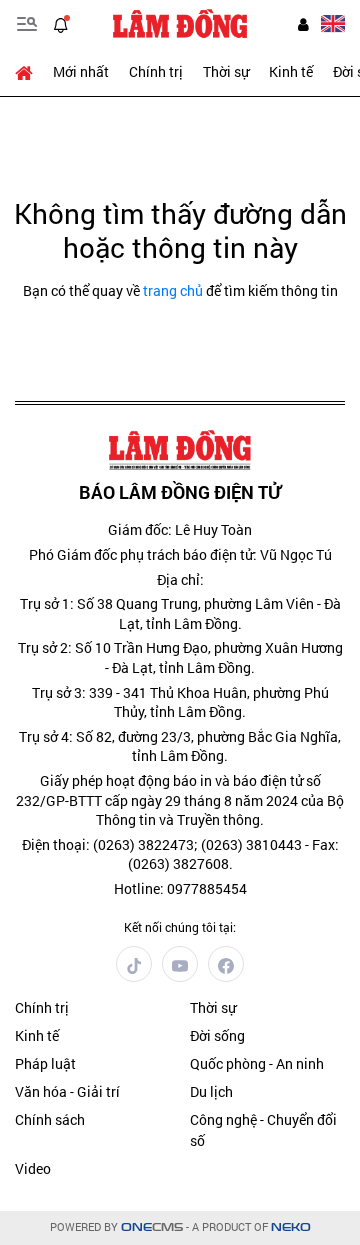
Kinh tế (291, 71)
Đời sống (217, 1035)
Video (33, 1168)
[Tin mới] (61, 24)
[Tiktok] (134, 964)
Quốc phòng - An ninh (257, 1063)
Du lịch (211, 1091)
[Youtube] (180, 964)
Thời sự (226, 71)
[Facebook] (226, 964)
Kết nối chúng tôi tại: (180, 927)
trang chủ (173, 290)
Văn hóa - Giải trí (67, 1091)
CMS (152, 1227)
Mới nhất (81, 71)
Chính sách (50, 1119)
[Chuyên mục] (27, 24)
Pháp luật (45, 1063)
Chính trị (156, 71)
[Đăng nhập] (303, 24)
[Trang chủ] (29, 72)
